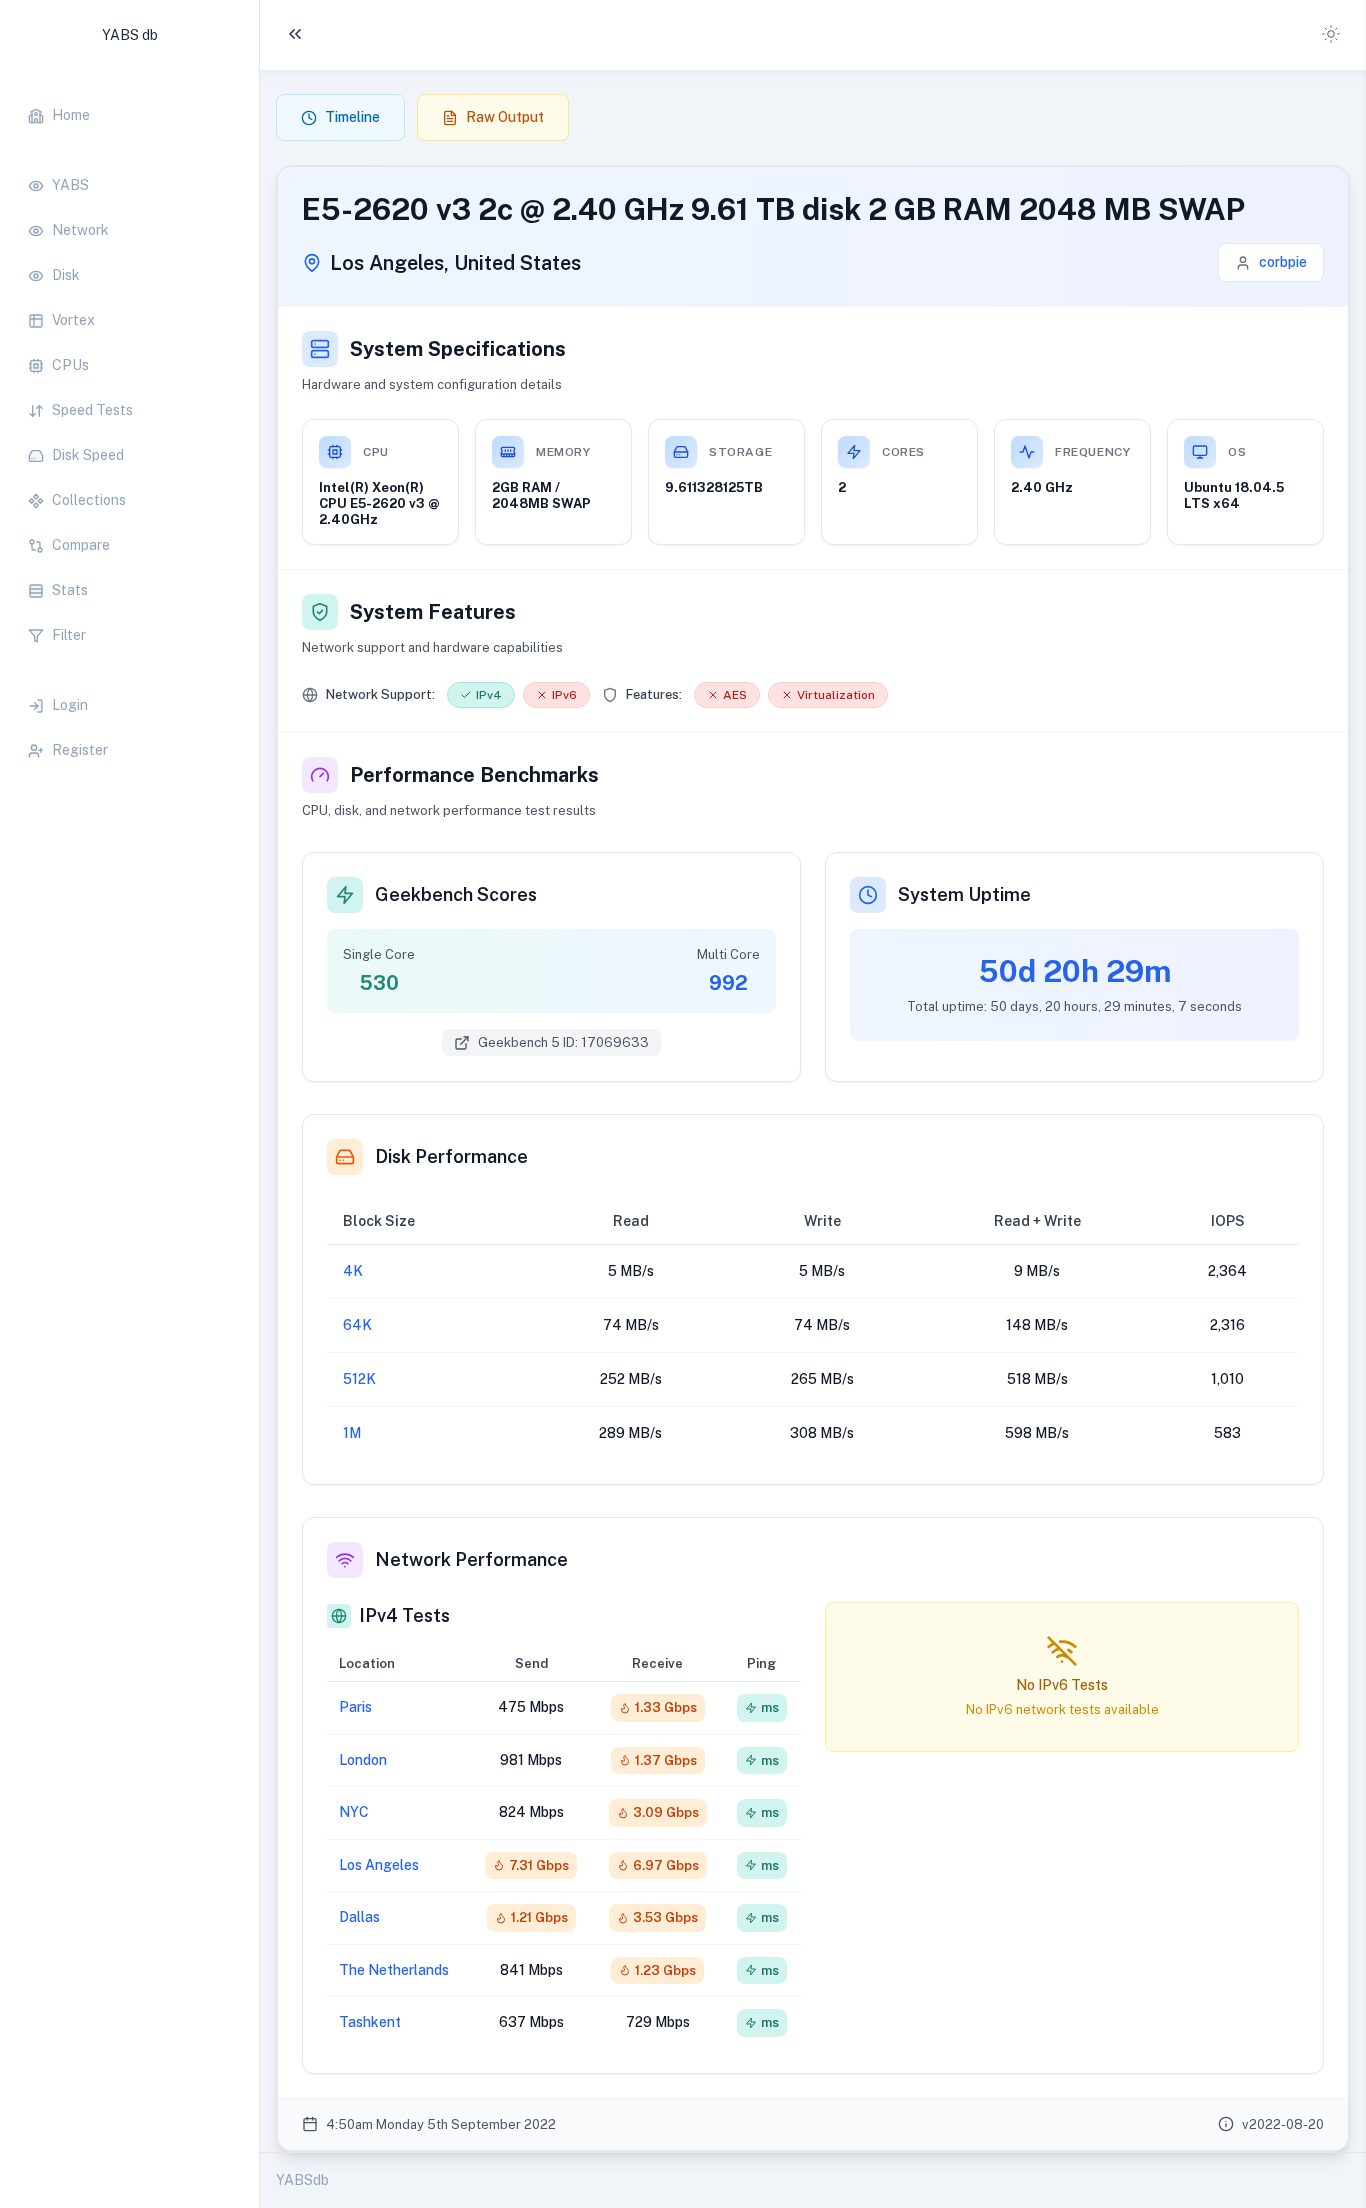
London (363, 1760)
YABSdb (302, 2180)
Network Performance (471, 1559)
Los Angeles (379, 1865)
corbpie (1283, 262)
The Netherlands (394, 1970)
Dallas (359, 1917)
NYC (354, 1812)
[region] (129, 422)
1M (352, 1433)
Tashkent (370, 2022)
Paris (355, 1707)
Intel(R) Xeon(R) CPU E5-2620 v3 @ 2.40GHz (379, 504)
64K (357, 1325)
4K (353, 1271)
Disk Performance (451, 1156)
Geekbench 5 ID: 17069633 (563, 1042)
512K (359, 1379)
